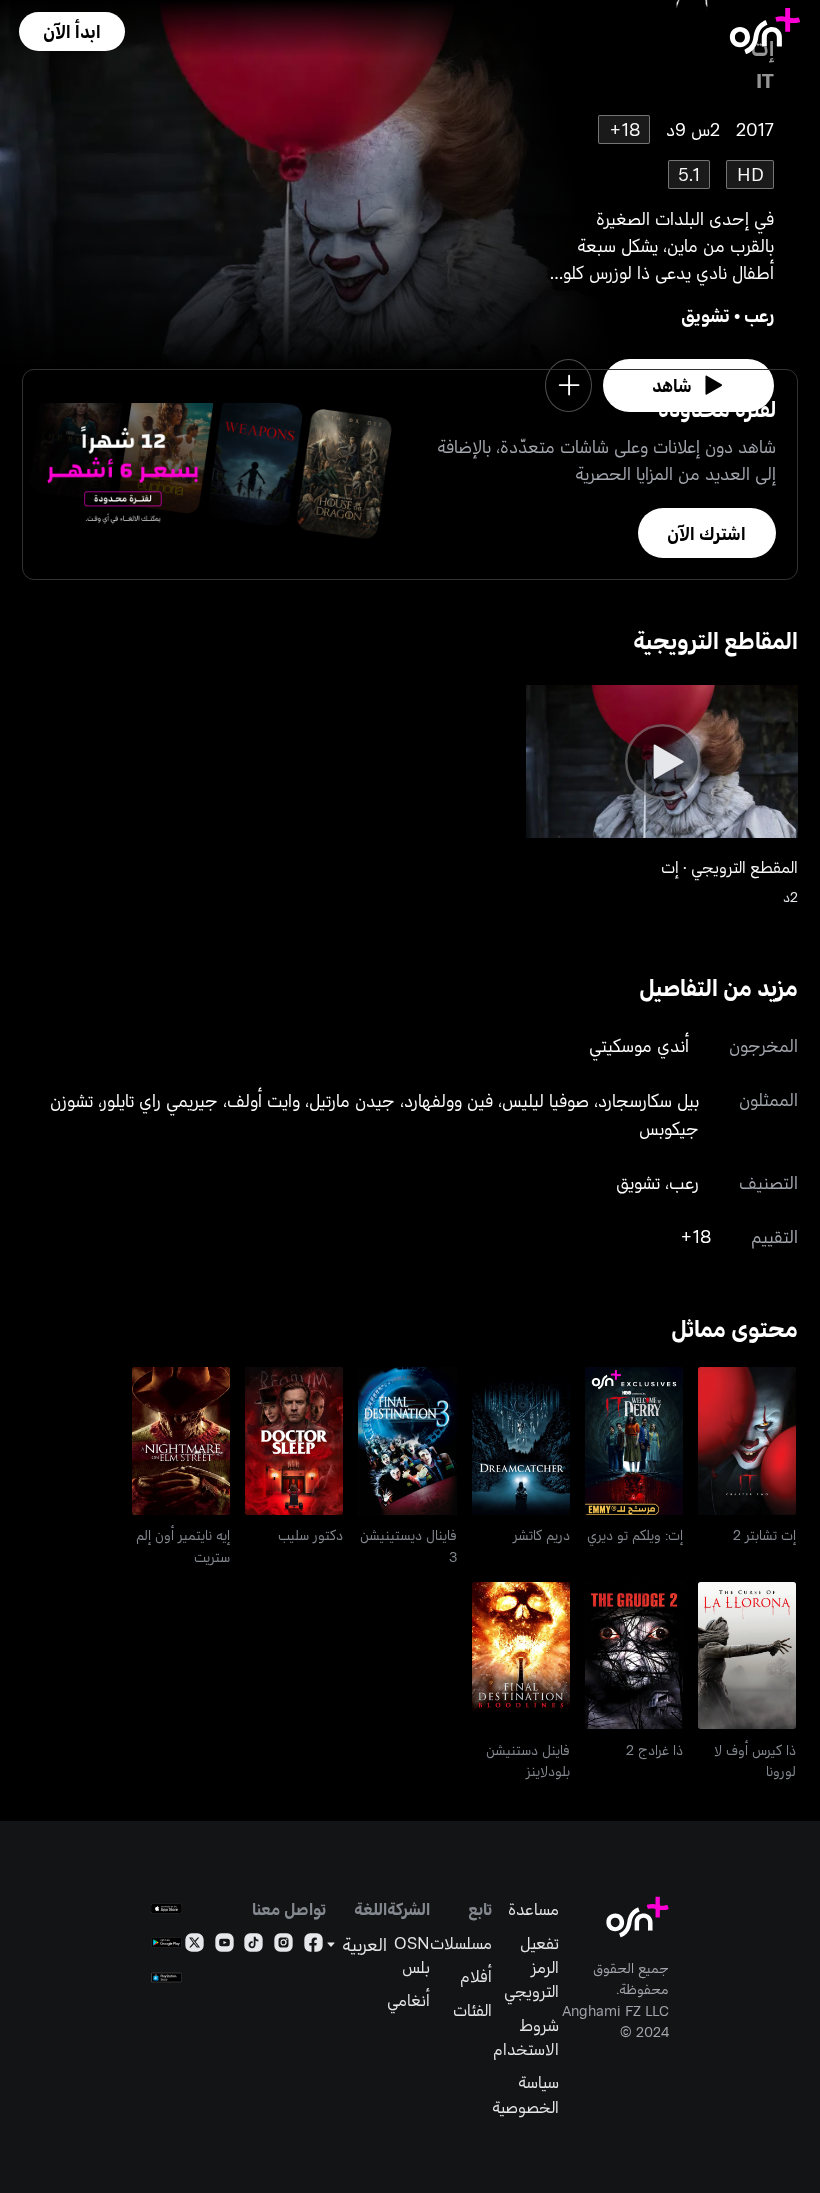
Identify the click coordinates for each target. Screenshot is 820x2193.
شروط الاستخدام (526, 2036)
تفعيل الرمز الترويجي (531, 1966)
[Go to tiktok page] (253, 1946)
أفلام (476, 1975)
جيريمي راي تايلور (160, 1100)
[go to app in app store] (166, 1908)
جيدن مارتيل (352, 1100)
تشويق (705, 315)
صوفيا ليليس (545, 1100)
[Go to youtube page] (224, 1946)
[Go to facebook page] (313, 1946)
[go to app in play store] (166, 1942)
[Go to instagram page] (283, 1946)
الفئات (472, 2009)
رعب (759, 315)
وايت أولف (263, 1100)
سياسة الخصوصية (525, 2093)
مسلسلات (461, 1942)
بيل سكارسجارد (648, 1100)
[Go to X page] (194, 1946)
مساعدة (533, 1908)
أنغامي (408, 1999)
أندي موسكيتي (639, 1045)
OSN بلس (412, 1954)
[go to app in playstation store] (166, 1977)
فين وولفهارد (448, 1100)
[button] (72, 31)
